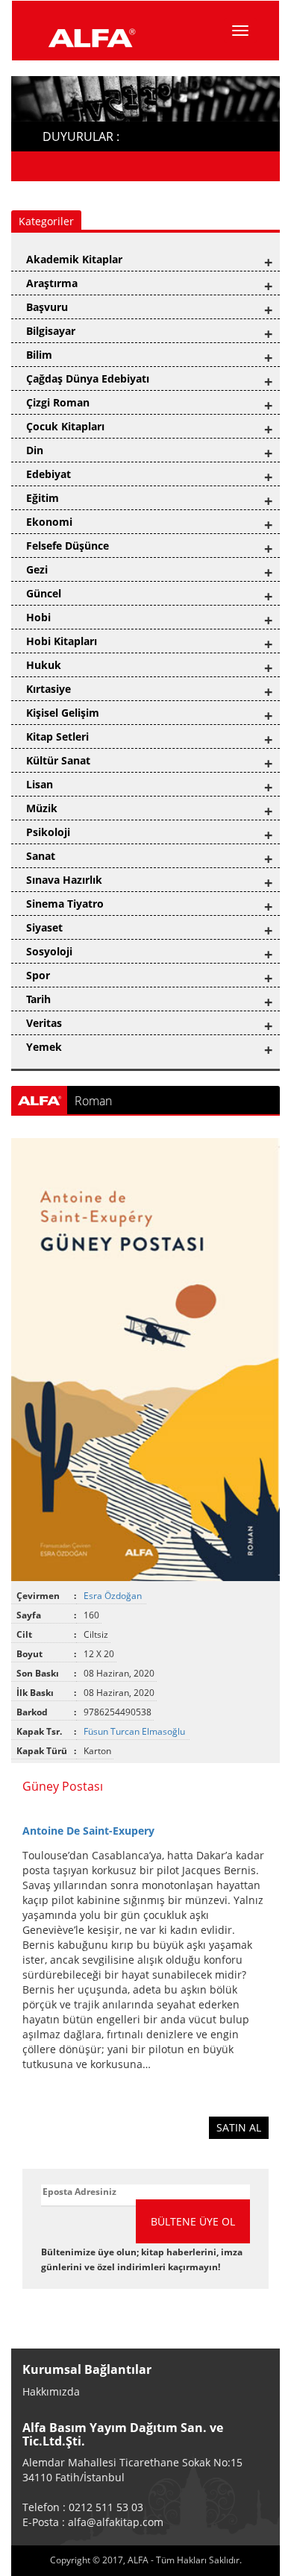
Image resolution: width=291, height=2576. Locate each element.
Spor (38, 975)
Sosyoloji (49, 951)
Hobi (38, 617)
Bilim (39, 355)
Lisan (40, 784)
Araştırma (52, 283)
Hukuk (44, 665)
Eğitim (43, 498)
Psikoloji (48, 832)
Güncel (44, 593)
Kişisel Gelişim (63, 713)
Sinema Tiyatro (65, 904)
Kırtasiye (48, 689)
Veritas (44, 1023)
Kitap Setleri (57, 736)
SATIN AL (239, 2127)
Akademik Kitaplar (74, 259)
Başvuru (47, 307)
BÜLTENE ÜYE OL (193, 2221)
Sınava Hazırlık (64, 880)
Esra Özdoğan (114, 1596)
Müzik (42, 808)
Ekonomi (49, 522)
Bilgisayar (51, 331)
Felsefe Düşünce (68, 546)
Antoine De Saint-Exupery (88, 1831)
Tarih (38, 999)
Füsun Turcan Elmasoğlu (135, 1731)
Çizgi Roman (58, 402)
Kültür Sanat (58, 760)
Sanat (41, 856)
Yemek (44, 1047)
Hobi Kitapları (62, 641)
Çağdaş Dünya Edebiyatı (88, 378)
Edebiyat (48, 474)
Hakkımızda (51, 2391)
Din (35, 450)
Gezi (37, 569)
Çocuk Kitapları (65, 426)
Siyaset (44, 927)
